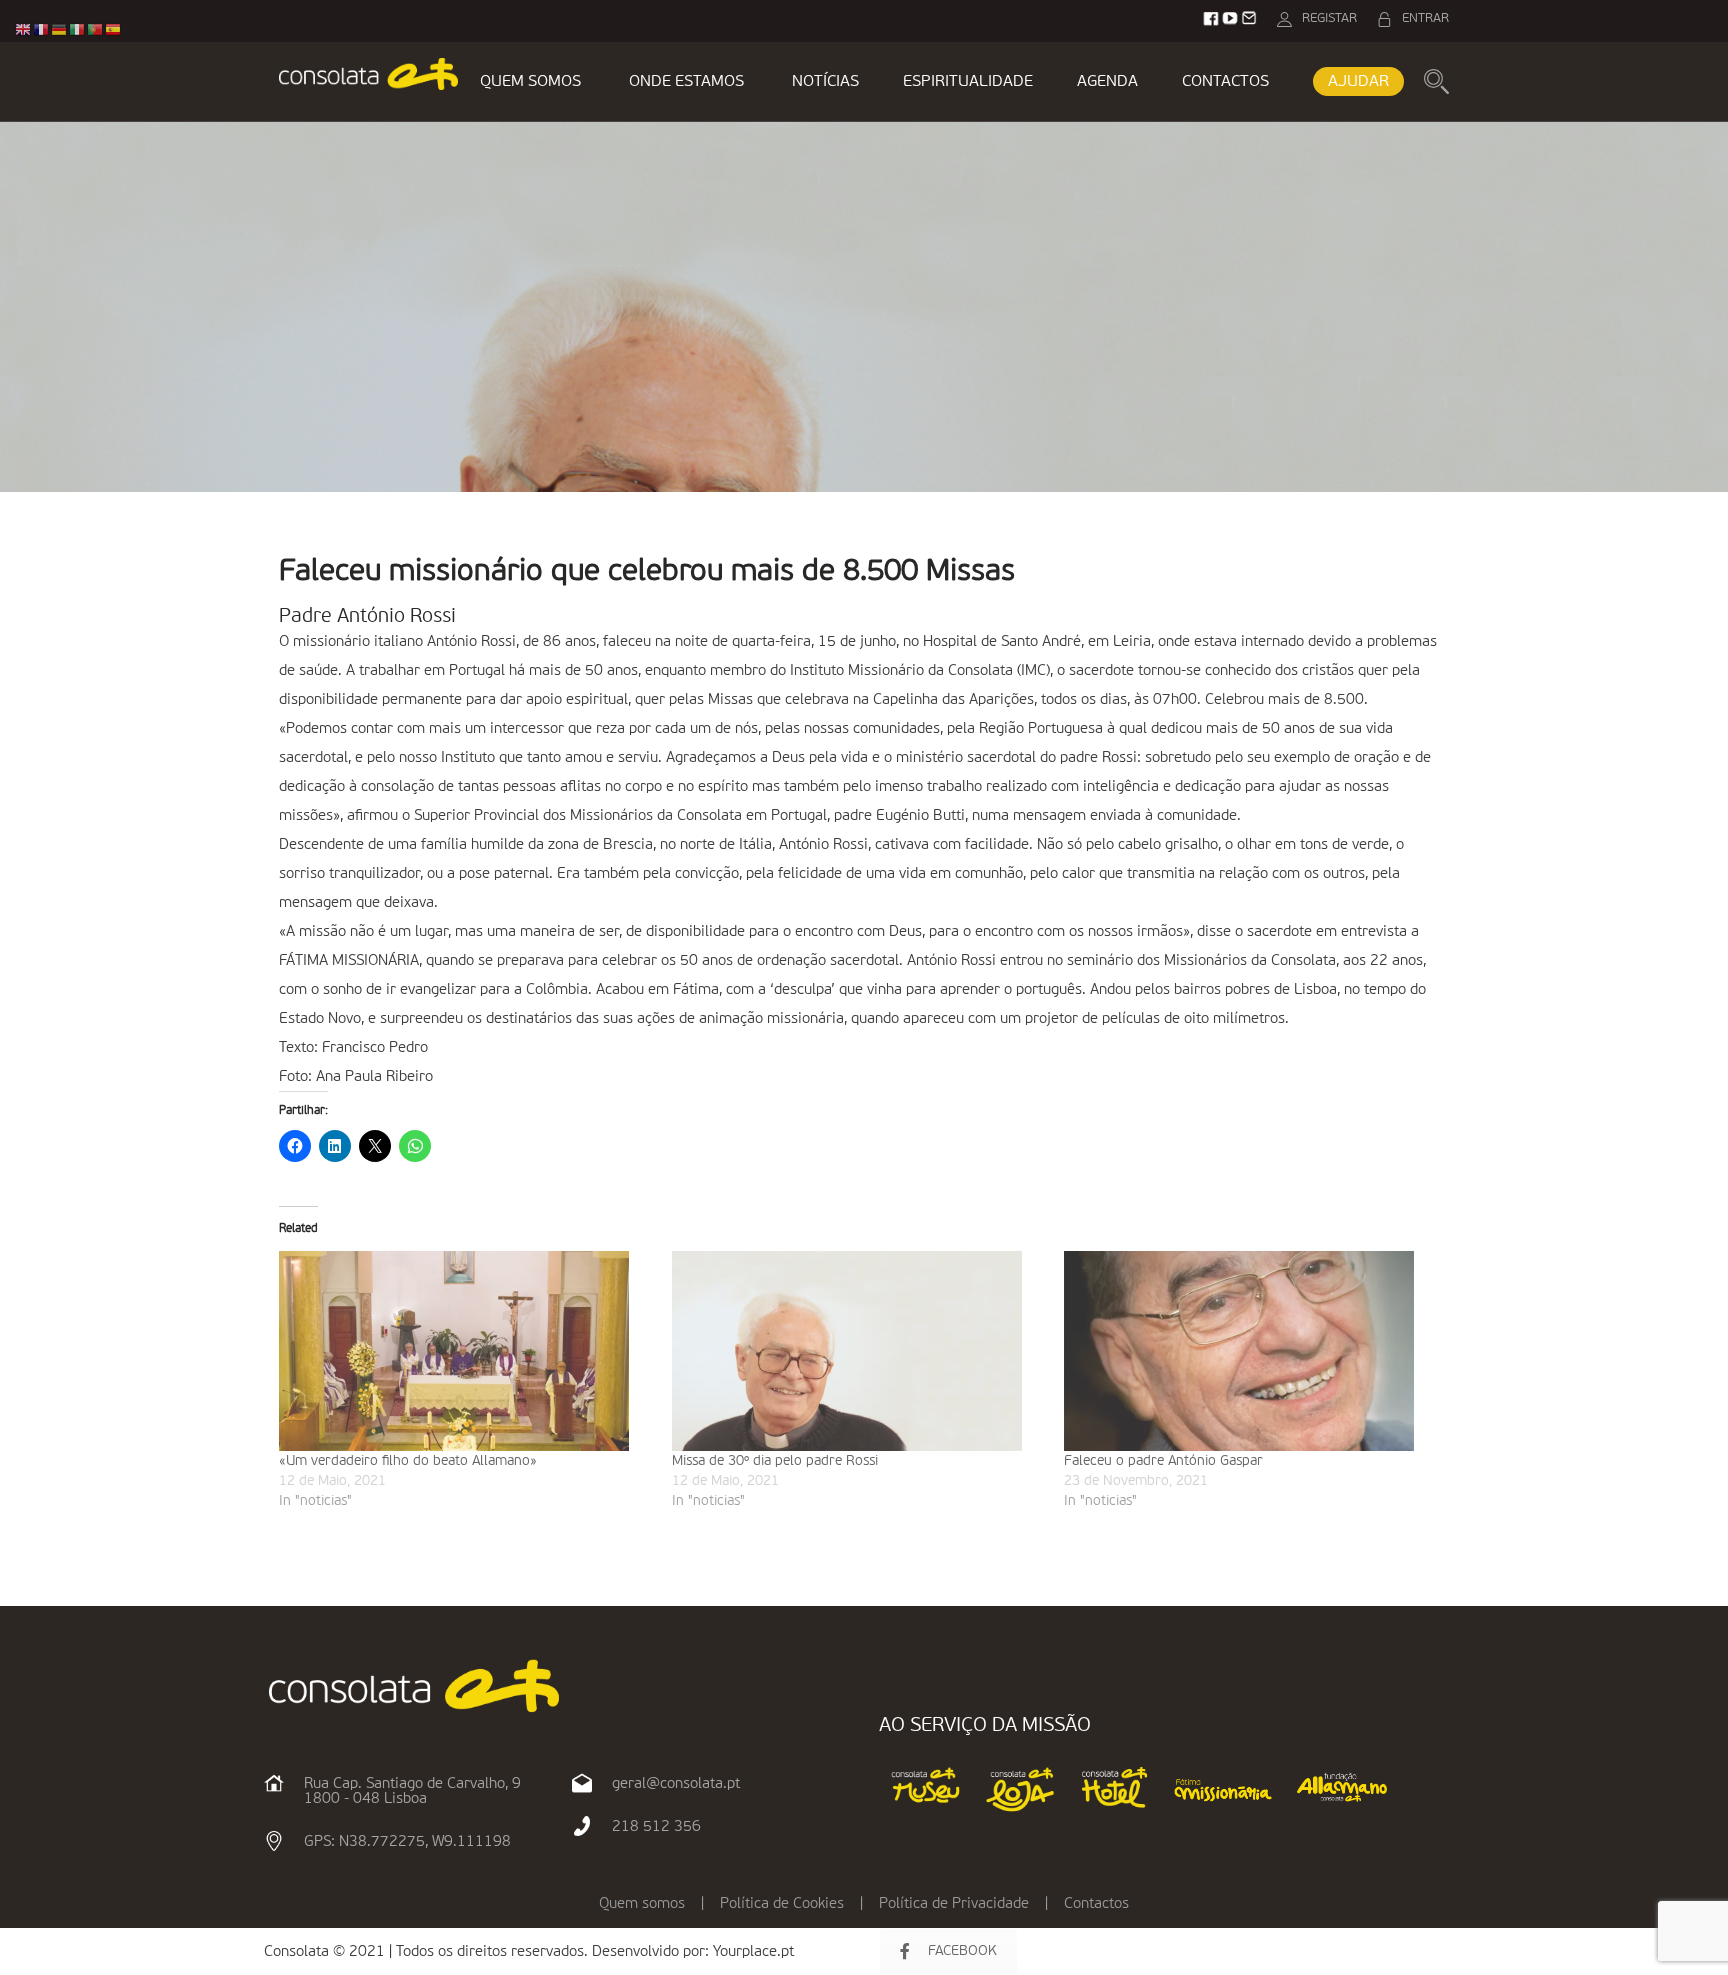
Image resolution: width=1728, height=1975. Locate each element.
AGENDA (1107, 82)
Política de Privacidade (954, 1903)
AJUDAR (1358, 82)
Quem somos (642, 1903)
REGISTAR (1329, 18)
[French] (42, 29)
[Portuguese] (96, 29)
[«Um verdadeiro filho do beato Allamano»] (465, 1351)
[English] (24, 29)
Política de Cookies (782, 1903)
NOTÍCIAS (825, 82)
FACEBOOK (962, 1951)
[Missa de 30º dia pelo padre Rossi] (858, 1351)
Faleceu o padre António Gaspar (1163, 1461)
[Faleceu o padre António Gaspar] (1250, 1351)
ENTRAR (1425, 18)
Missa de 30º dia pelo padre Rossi (775, 1461)
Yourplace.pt (753, 1951)
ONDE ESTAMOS (686, 82)
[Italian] (78, 29)
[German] (60, 29)
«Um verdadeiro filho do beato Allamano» (408, 1461)
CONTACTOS (1225, 82)
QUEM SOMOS (530, 82)
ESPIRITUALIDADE (968, 82)
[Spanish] (114, 29)
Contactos (1096, 1903)
